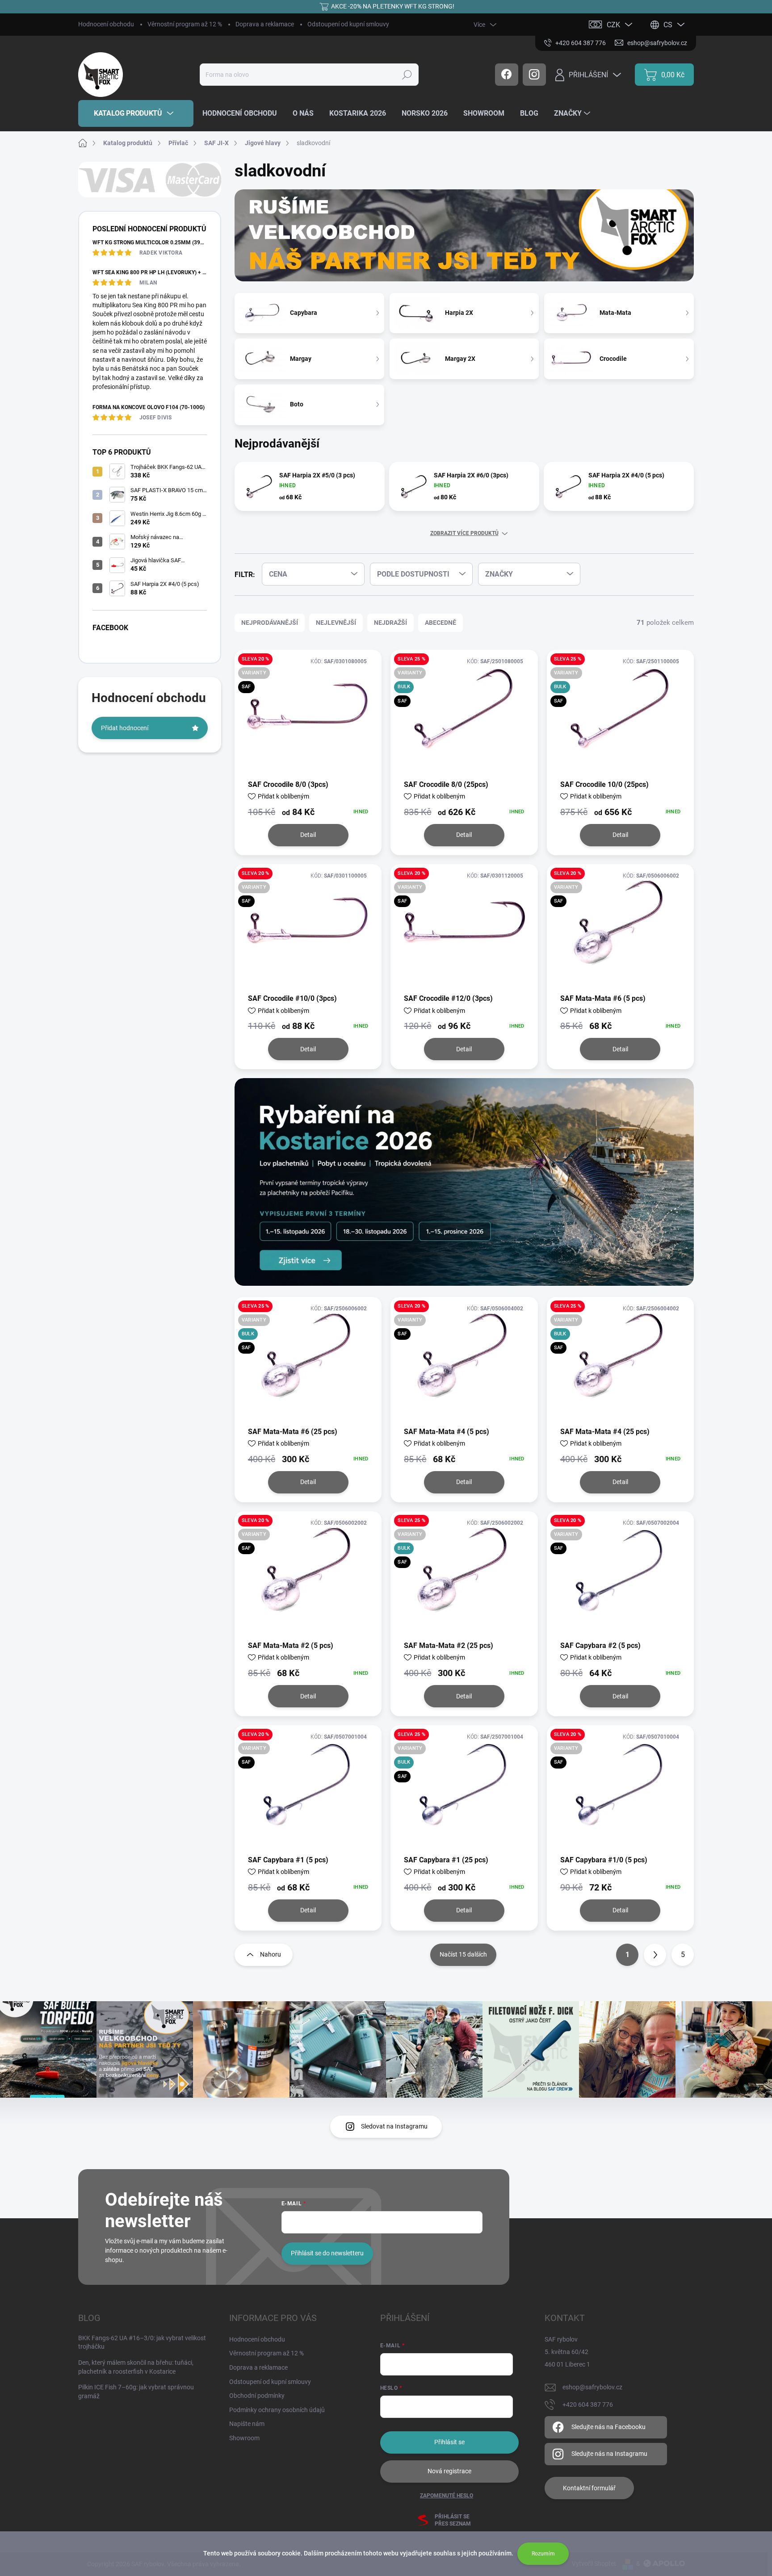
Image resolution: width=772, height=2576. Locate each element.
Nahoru (271, 1954)
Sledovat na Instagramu (394, 2126)
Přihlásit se (449, 2442)
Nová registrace (449, 2471)
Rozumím (543, 2554)
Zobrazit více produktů (464, 533)
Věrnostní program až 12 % (185, 24)
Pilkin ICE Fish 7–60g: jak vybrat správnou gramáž (136, 2392)
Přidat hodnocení (125, 728)
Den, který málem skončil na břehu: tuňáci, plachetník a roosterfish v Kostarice (136, 2367)
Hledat (407, 75)
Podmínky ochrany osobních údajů (277, 2410)
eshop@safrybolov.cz (592, 2387)
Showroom (244, 2438)
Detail (308, 835)
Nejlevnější (336, 623)
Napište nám (247, 2424)
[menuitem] (136, 113)
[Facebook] (507, 75)
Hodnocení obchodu (106, 24)
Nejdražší (390, 623)
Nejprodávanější (270, 623)
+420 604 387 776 (588, 2405)
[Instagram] (534, 75)
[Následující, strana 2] (655, 1955)
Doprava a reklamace (265, 24)
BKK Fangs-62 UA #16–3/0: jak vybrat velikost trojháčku (142, 2342)
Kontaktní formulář (589, 2488)
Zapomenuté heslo (447, 2496)
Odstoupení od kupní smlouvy (348, 24)
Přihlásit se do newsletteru (327, 2253)
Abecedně (441, 623)
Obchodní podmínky (257, 2396)
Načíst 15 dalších (463, 1954)
